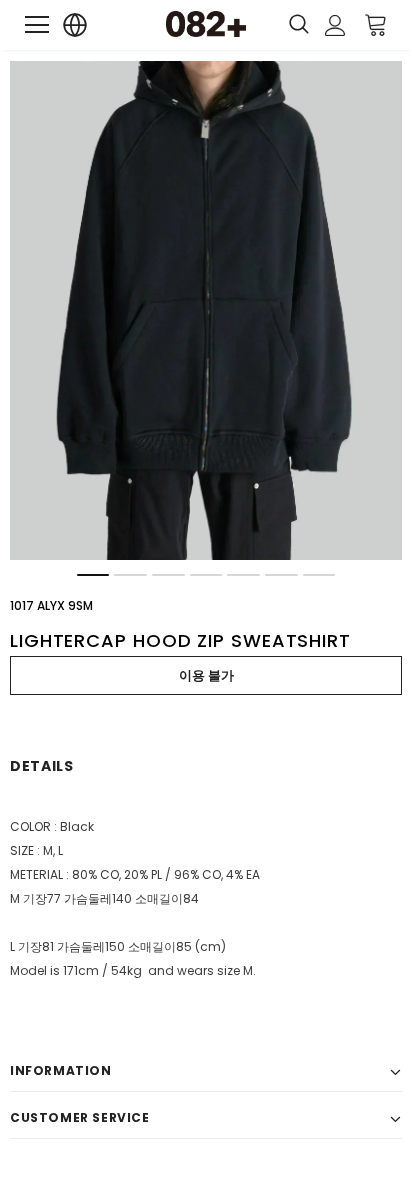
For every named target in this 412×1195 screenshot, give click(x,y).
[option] (206, 310)
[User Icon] (335, 25)
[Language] (75, 25)
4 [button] (206, 575)
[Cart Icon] (376, 24)
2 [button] (130, 575)
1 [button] (93, 575)
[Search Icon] (299, 25)
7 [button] (319, 575)
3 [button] (168, 575)
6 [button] (281, 575)
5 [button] (243, 575)
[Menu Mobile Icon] (37, 25)
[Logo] (206, 24)
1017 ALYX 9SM (51, 605)
